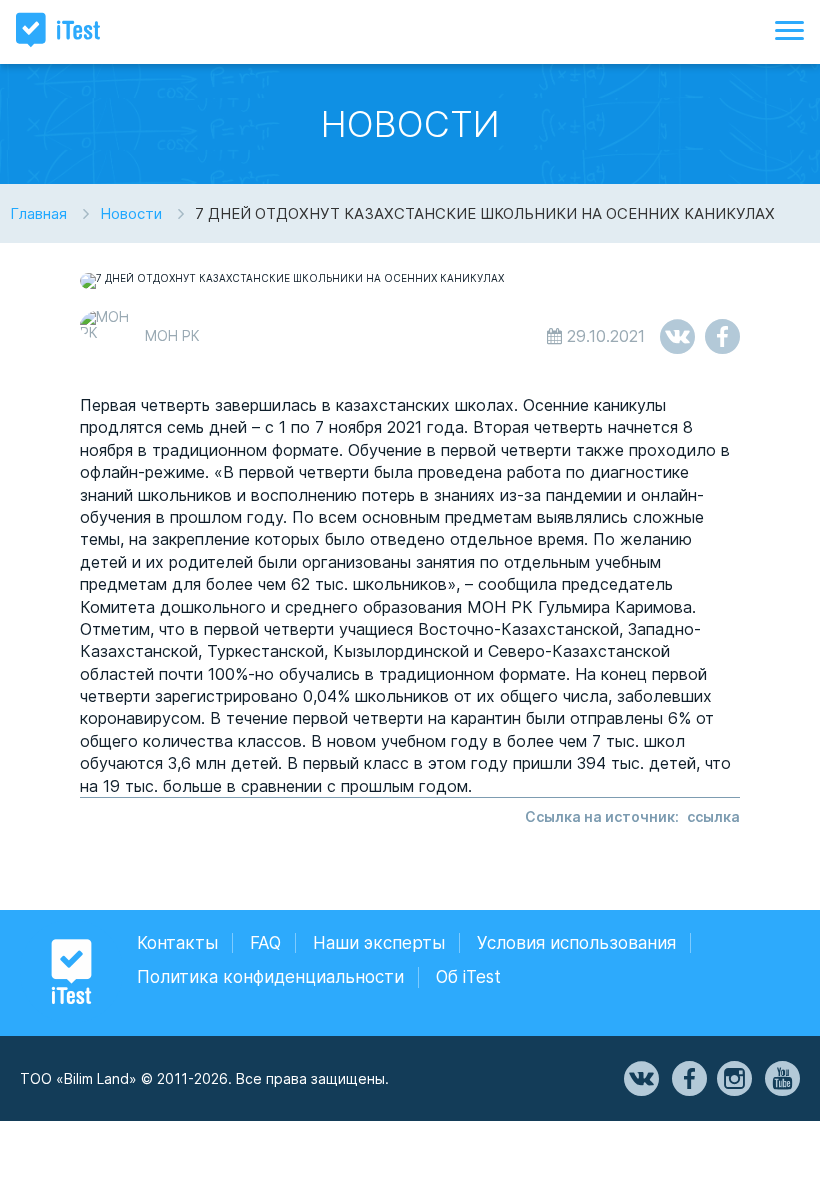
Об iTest (468, 977)
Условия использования (576, 943)
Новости (131, 213)
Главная (38, 213)
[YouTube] (781, 1079)
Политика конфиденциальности (270, 977)
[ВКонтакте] (640, 1079)
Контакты (177, 943)
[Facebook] (688, 1079)
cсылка (713, 816)
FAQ (265, 943)
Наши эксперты (379, 943)
